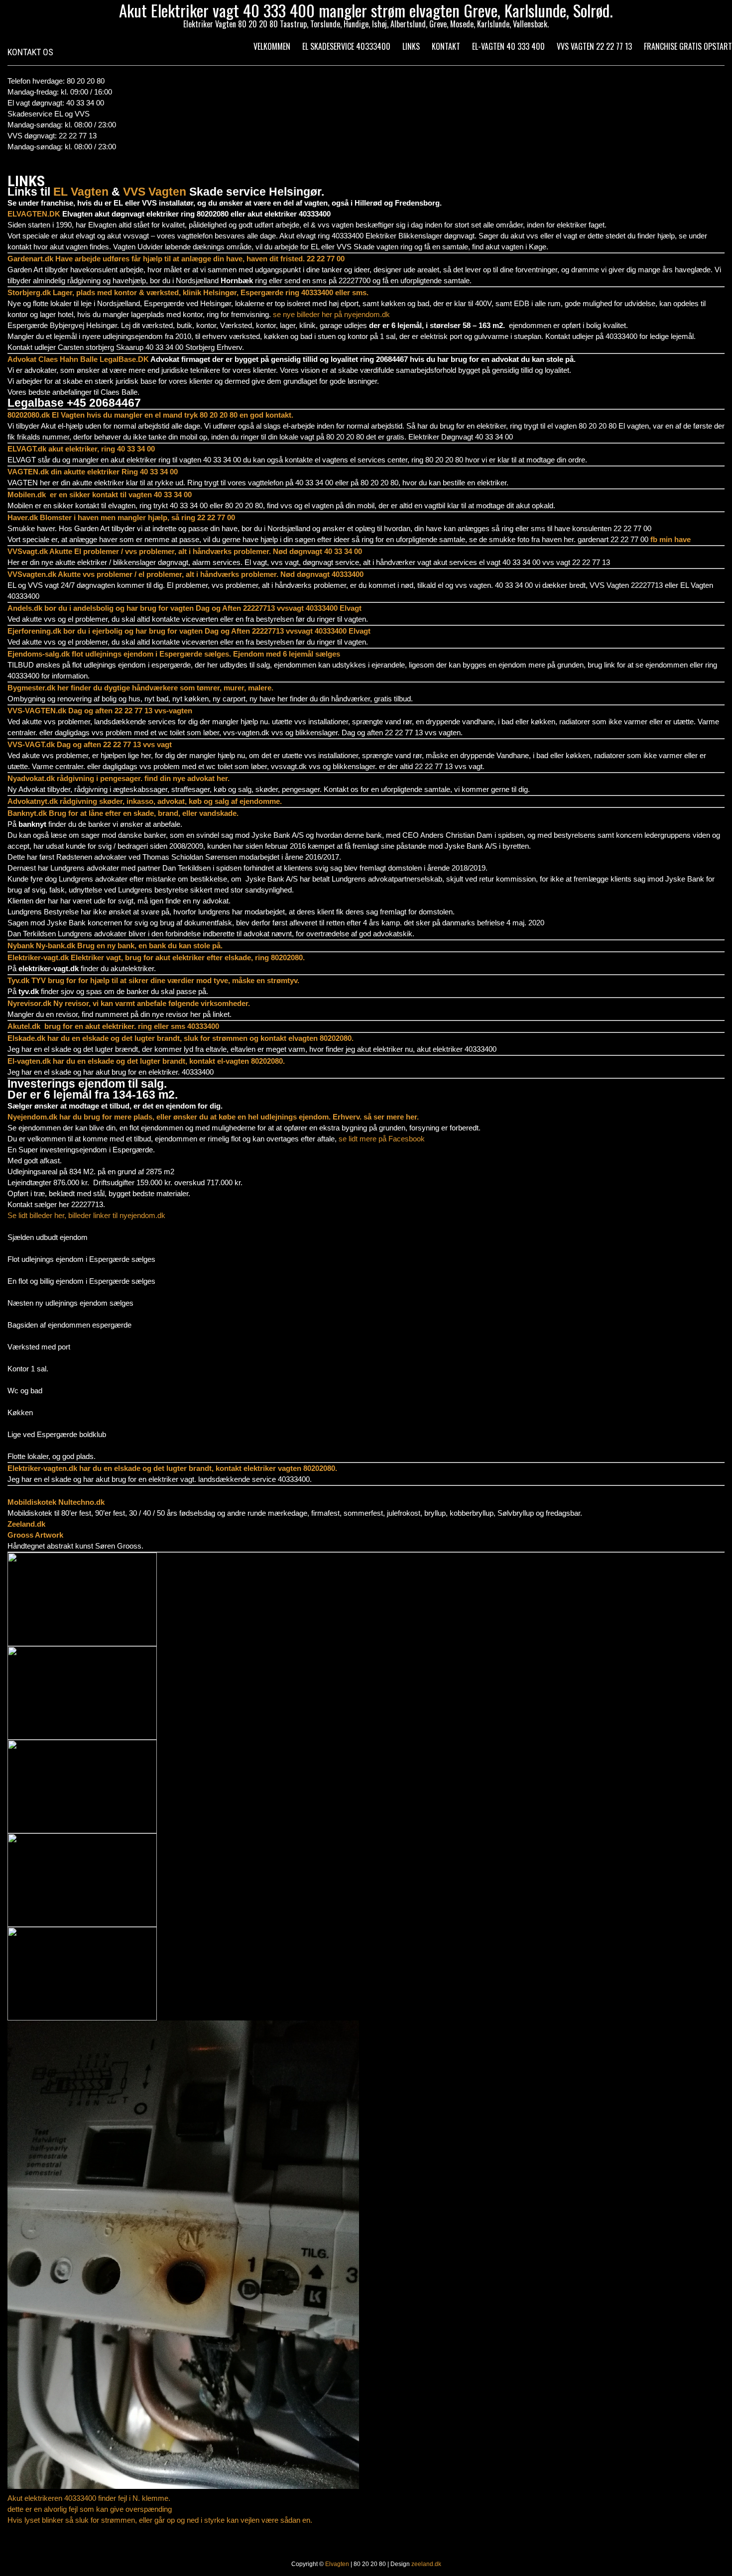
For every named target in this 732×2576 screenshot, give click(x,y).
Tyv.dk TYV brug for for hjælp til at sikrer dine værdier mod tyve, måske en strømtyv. (153, 980)
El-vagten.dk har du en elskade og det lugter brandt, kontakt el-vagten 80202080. (146, 1061)
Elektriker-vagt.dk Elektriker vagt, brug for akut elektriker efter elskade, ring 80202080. (156, 957)
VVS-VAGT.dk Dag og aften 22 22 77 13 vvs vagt (90, 744)
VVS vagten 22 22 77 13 (594, 46)
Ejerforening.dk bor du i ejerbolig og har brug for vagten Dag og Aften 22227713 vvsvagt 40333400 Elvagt (189, 631)
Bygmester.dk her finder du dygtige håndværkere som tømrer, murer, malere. (140, 688)
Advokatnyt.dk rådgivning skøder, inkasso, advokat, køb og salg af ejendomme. (145, 801)
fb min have (671, 539)
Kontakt (446, 46)
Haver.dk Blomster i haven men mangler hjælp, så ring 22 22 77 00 (121, 517)
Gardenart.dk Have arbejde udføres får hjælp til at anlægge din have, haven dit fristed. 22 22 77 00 (176, 259)
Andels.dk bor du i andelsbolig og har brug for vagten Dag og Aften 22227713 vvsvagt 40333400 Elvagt (184, 608)
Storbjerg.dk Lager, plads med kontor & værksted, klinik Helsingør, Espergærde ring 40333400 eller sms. (188, 292)
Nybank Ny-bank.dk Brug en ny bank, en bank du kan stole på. (115, 946)
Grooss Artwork (35, 1535)
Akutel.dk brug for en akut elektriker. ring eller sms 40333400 (113, 1026)
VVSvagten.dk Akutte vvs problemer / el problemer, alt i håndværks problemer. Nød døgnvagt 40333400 (185, 574)
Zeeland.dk (26, 1524)
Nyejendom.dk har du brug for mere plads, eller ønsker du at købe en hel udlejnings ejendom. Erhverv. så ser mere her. (213, 1117)
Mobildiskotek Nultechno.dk (56, 1502)
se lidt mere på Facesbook (383, 1139)
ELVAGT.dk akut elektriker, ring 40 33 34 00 (81, 449)
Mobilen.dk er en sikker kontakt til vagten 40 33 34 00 (100, 495)
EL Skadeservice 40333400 (346, 46)
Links (411, 46)
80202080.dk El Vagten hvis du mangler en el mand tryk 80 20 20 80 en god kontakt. (150, 415)
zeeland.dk (426, 2564)
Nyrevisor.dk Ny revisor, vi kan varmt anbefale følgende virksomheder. (129, 1003)
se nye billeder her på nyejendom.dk (331, 314)
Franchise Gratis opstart (688, 46)
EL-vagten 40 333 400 (508, 46)
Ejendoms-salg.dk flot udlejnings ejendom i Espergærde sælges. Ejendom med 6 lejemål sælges (174, 654)
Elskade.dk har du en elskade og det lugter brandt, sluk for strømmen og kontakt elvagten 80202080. (181, 1038)
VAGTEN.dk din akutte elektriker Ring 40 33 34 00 (93, 472)
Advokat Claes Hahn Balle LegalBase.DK (78, 359)
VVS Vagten (155, 192)
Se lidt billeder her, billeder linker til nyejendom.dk (87, 1215)
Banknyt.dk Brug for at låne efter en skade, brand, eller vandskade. (123, 813)
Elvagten (337, 2564)
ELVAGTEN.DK (34, 214)
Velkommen (272, 46)
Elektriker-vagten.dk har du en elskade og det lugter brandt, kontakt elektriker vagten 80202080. (172, 1468)
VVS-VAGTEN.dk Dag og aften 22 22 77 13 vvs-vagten (100, 711)
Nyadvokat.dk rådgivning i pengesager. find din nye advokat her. (119, 778)
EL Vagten (81, 192)
